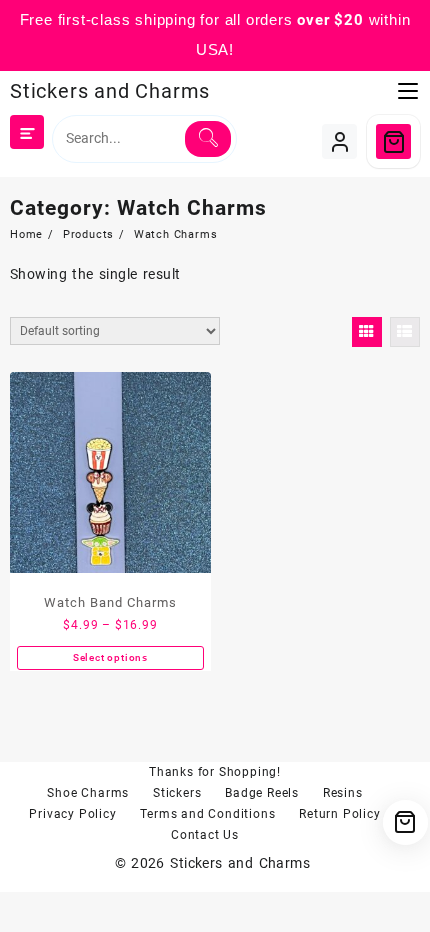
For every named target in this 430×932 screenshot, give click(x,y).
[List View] (405, 332)
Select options (110, 657)
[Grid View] (367, 332)
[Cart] (393, 141)
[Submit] (207, 139)
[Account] (339, 141)
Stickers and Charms (110, 91)
